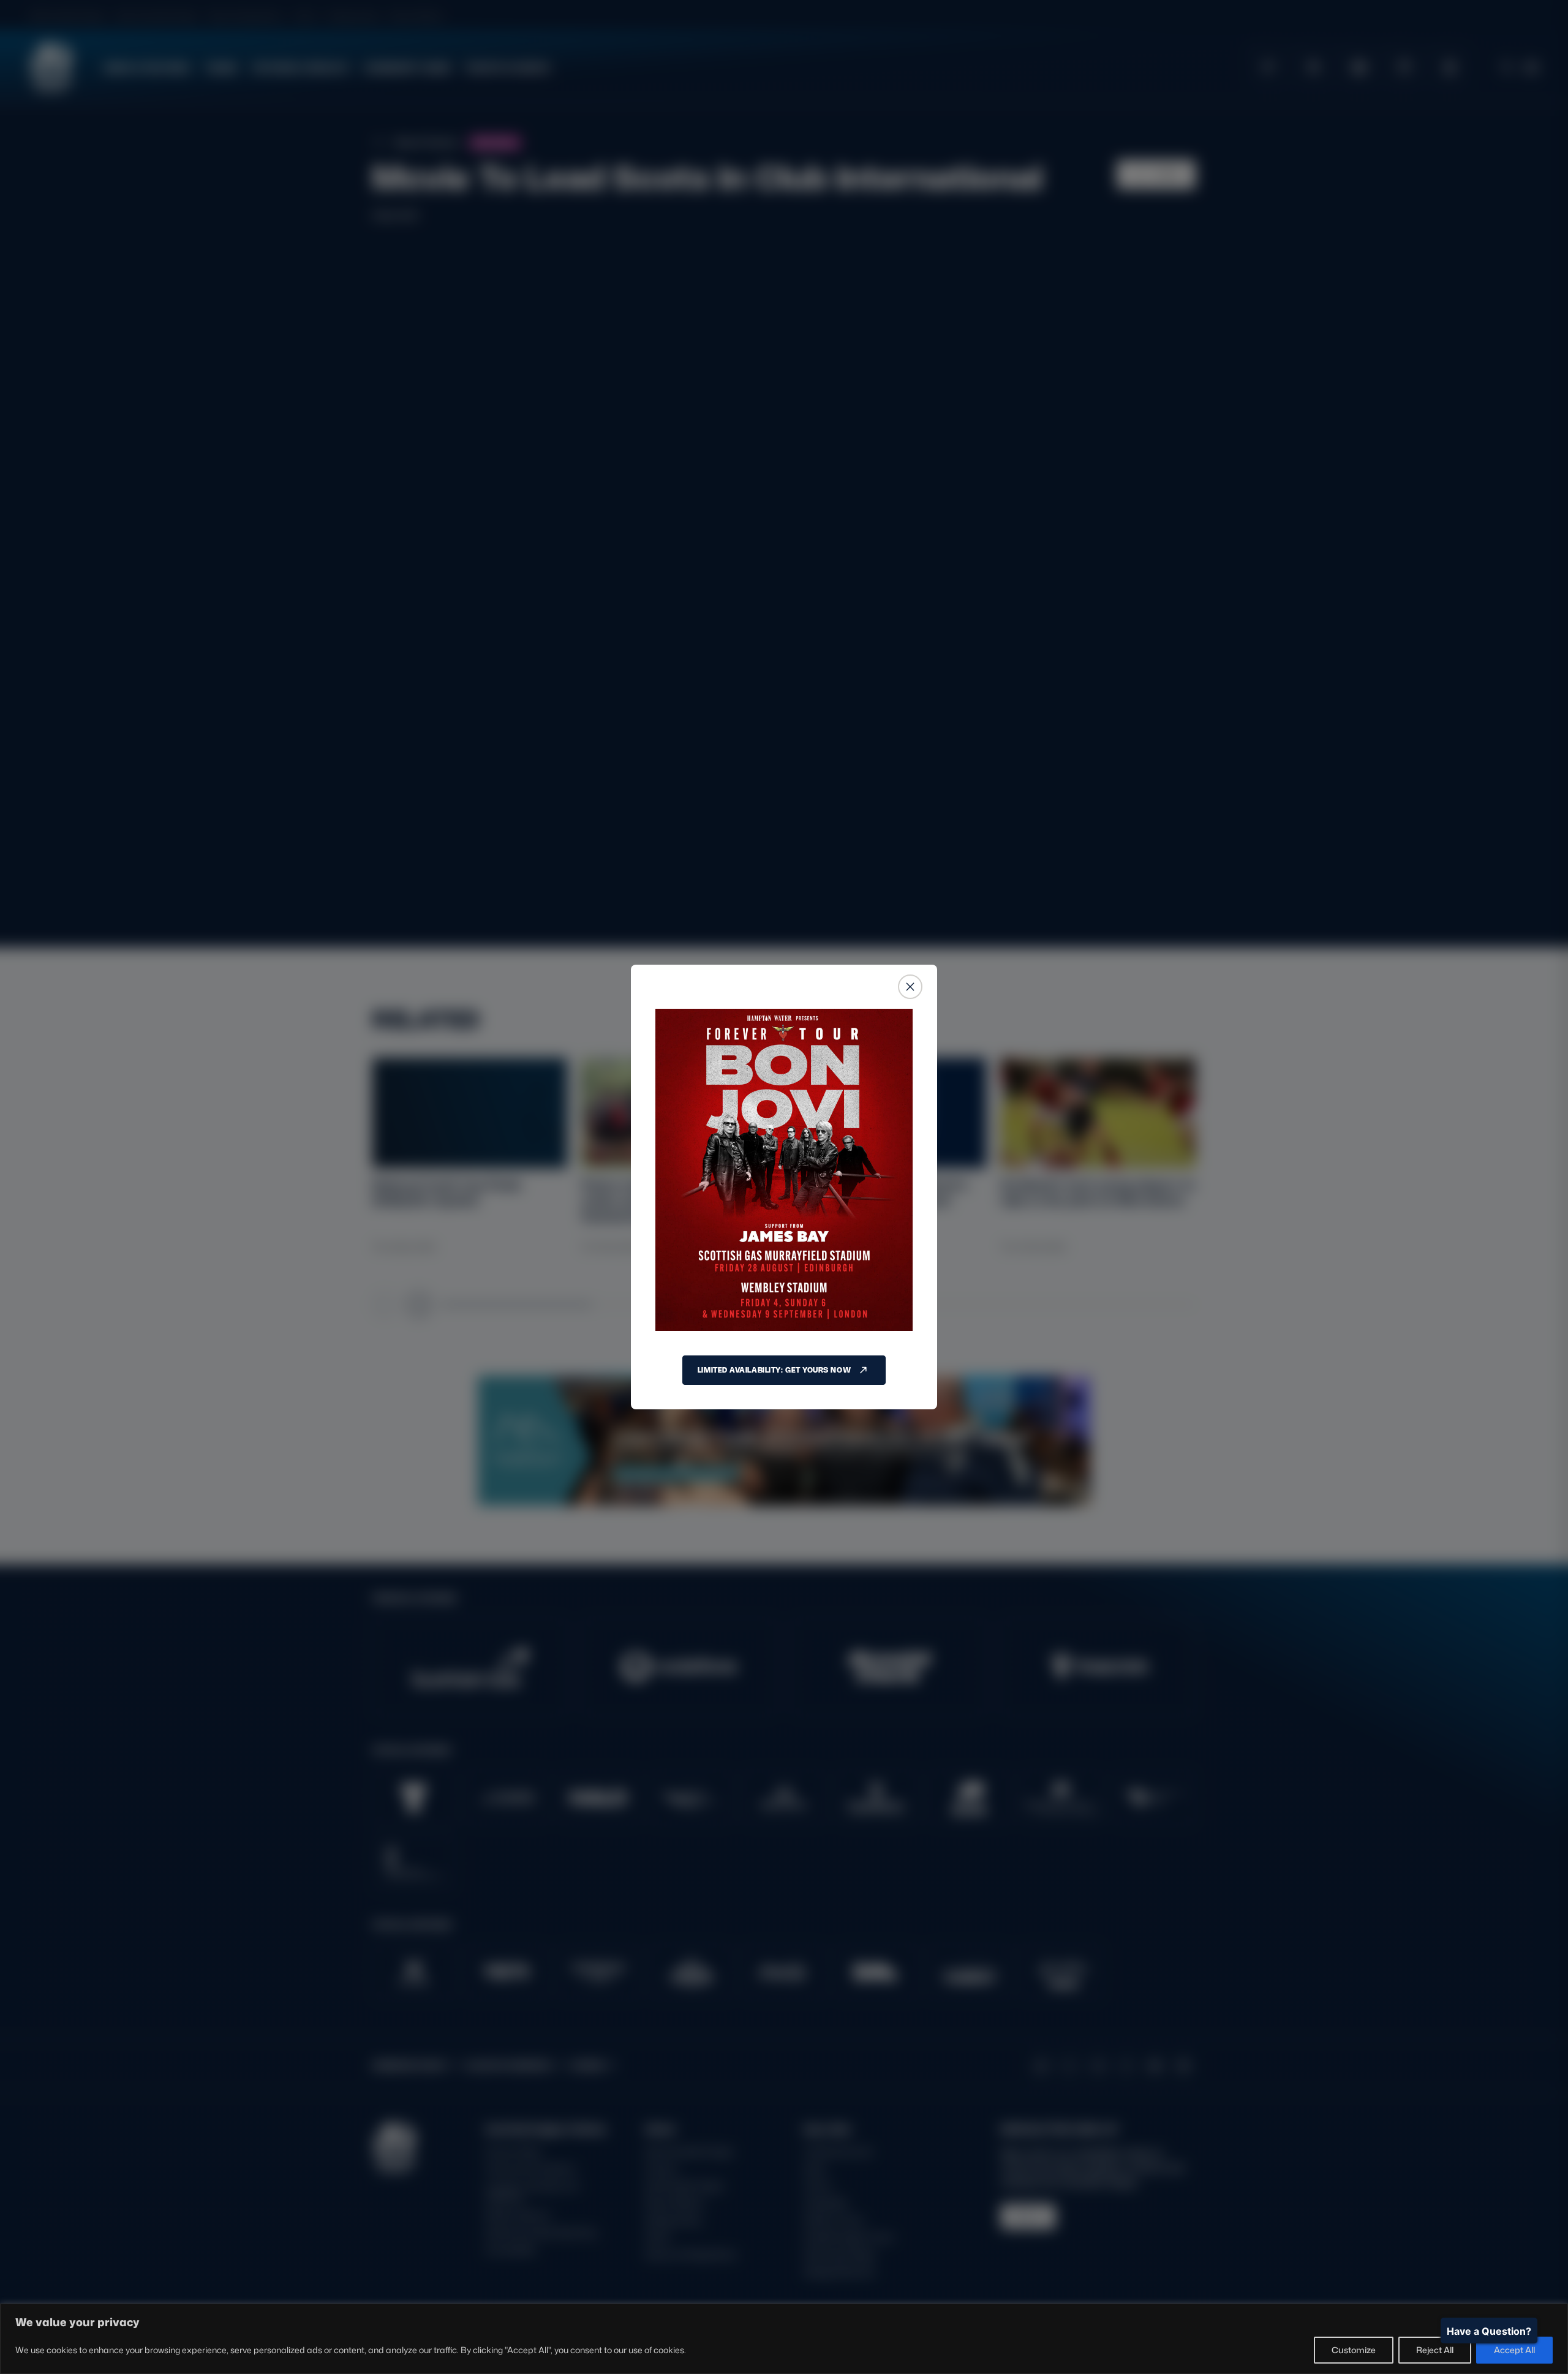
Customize (1354, 2350)
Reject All (1435, 2350)
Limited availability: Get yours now (774, 1370)
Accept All (1514, 2350)
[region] (784, 2339)
